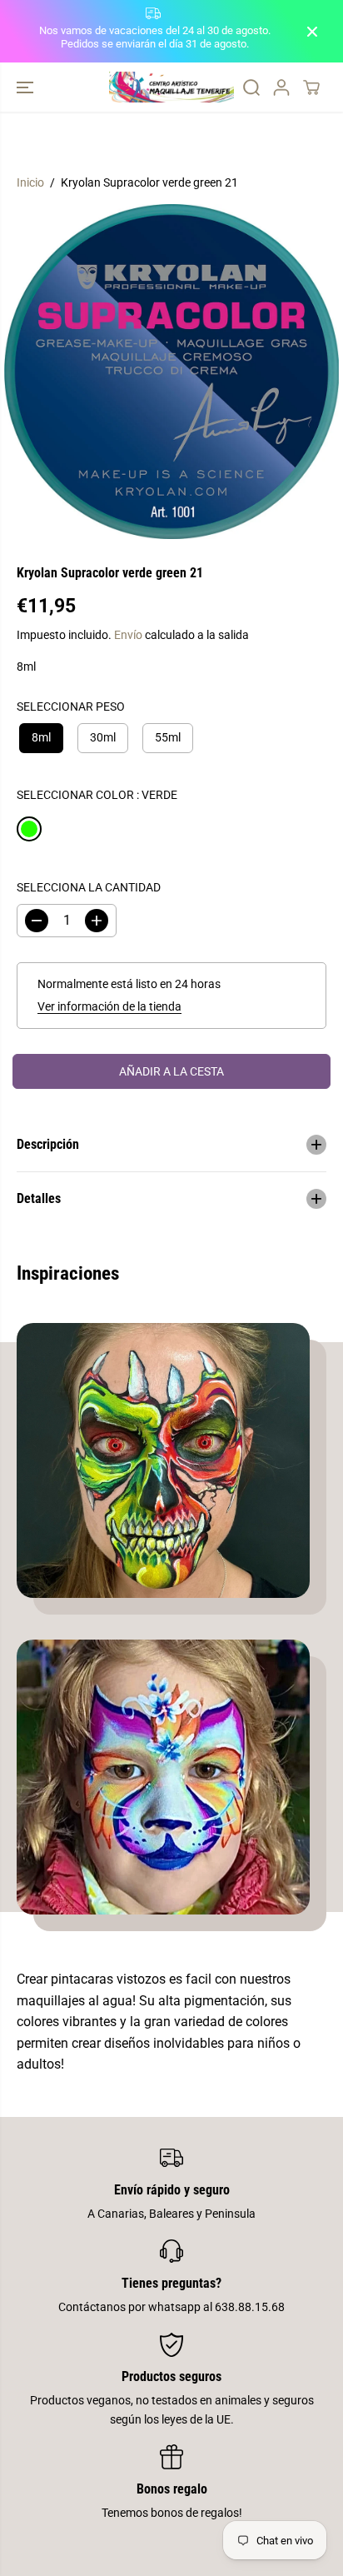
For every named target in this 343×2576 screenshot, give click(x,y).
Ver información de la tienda (109, 1006)
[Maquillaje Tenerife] (171, 87)
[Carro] (311, 87)
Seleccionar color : (97, 795)
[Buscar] (251, 87)
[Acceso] (281, 87)
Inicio (30, 182)
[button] (27, 87)
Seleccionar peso (71, 706)
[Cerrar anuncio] (312, 32)
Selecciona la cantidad (89, 887)
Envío (128, 635)
